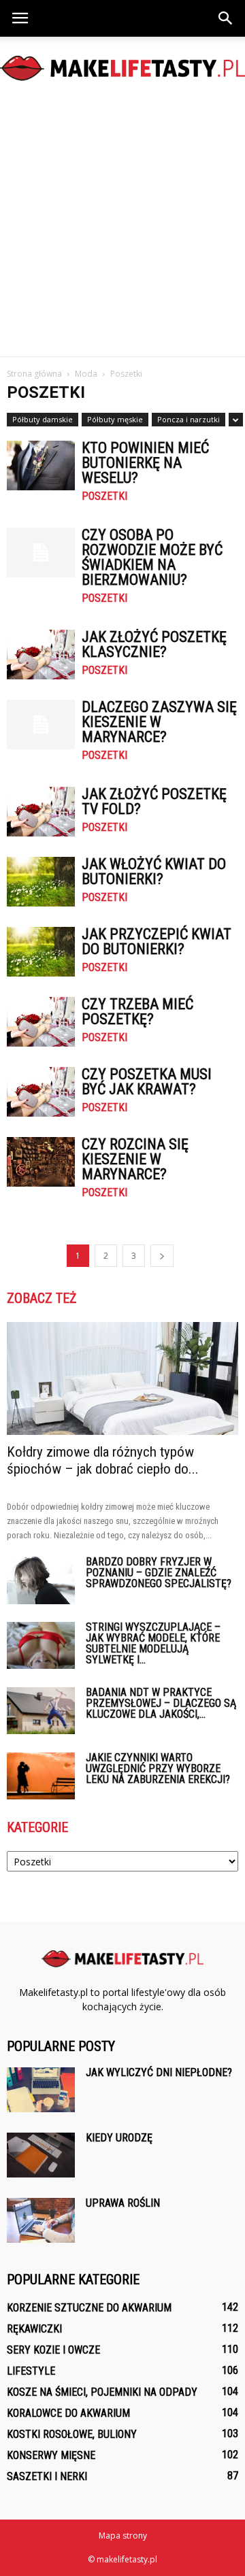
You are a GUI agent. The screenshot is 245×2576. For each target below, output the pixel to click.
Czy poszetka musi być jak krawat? (147, 1082)
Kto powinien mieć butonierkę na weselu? (145, 463)
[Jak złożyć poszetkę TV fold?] (41, 812)
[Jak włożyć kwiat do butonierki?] (41, 882)
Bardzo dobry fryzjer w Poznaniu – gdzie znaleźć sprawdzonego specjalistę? (159, 1573)
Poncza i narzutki (189, 419)
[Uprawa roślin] (41, 2221)
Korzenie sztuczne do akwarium (89, 2308)
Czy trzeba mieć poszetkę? (137, 1012)
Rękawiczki (34, 2329)
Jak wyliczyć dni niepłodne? (159, 2072)
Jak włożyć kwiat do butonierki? (154, 871)
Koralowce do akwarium (68, 2413)
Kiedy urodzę (119, 2138)
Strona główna (34, 374)
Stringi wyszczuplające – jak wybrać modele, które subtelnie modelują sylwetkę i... (153, 1643)
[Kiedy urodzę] (41, 2155)
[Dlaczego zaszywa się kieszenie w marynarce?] (41, 725)
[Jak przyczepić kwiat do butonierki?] (41, 952)
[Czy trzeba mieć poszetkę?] (41, 1022)
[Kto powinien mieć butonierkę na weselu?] (41, 465)
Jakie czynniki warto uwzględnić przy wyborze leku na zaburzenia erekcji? (158, 1768)
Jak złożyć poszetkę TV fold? (154, 801)
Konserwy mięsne (51, 2455)
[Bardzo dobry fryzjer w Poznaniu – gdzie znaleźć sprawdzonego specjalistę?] (41, 1580)
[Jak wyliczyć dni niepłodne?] (41, 2090)
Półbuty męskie (115, 419)
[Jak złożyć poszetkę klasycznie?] (41, 655)
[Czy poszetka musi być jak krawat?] (41, 1092)
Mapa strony (123, 2536)
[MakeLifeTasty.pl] (122, 68)
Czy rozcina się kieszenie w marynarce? (135, 1159)
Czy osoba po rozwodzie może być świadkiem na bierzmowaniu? (152, 557)
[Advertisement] (122, 227)
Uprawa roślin (123, 2203)
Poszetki (104, 496)
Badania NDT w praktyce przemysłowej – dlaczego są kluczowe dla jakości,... (161, 1703)
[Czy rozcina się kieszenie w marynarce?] (41, 1162)
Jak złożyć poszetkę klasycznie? (154, 644)
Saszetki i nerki (47, 2476)
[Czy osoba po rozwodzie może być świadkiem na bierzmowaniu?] (41, 553)
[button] (226, 18)
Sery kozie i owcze (53, 2350)
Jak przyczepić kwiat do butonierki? (157, 942)
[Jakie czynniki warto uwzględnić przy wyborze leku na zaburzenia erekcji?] (41, 1776)
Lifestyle (31, 2371)
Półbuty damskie (43, 419)
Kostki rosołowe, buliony (72, 2434)
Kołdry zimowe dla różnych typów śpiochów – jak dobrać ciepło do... (103, 1460)
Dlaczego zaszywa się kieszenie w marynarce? (159, 722)
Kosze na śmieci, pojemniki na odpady (102, 2392)
